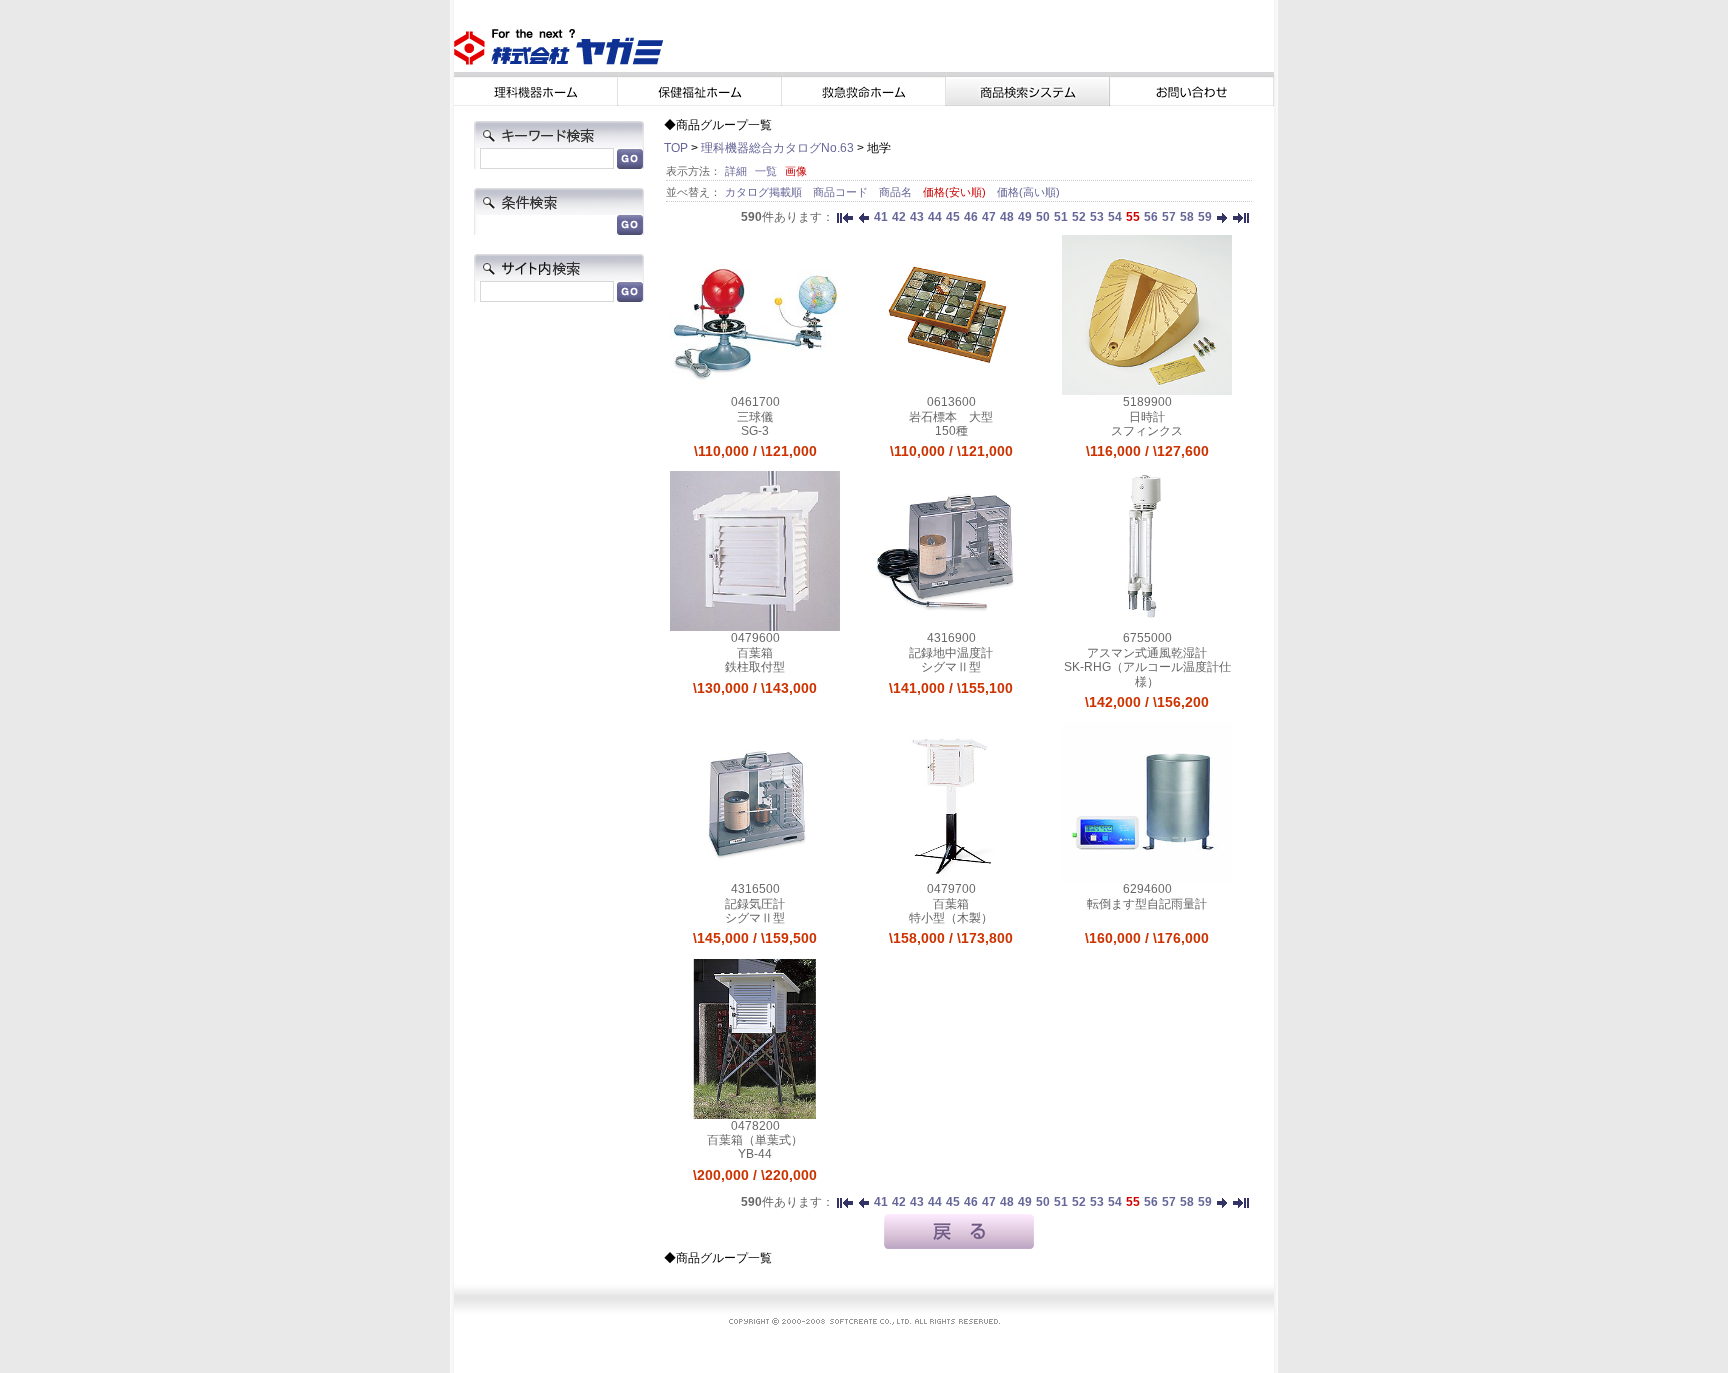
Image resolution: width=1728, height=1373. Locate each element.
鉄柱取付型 (755, 667)
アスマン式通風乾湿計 (1147, 653)
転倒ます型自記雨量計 (1147, 904)
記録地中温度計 (951, 653)
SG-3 (755, 431)
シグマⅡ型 (951, 667)
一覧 (766, 171)
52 (1079, 217)
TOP (676, 148)
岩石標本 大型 (951, 417)
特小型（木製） (951, 918)
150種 (951, 431)
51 (1061, 217)
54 (1115, 217)
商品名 (897, 192)
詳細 (736, 171)
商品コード (842, 192)
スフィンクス (1147, 431)
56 (1151, 217)
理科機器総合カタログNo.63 (777, 148)
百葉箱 (755, 653)
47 (989, 217)
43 (917, 217)
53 (1097, 217)
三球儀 (755, 417)
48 (1007, 217)
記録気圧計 (755, 904)
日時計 (1147, 417)
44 (935, 217)
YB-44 (755, 1154)
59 (1205, 217)
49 (1025, 217)
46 (971, 217)
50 (1043, 217)
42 (899, 217)
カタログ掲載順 (765, 192)
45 (953, 217)
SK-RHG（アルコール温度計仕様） (1147, 674)
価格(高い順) (1028, 192)
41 (881, 217)
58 (1187, 217)
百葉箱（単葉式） (755, 1140)
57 (1169, 217)
